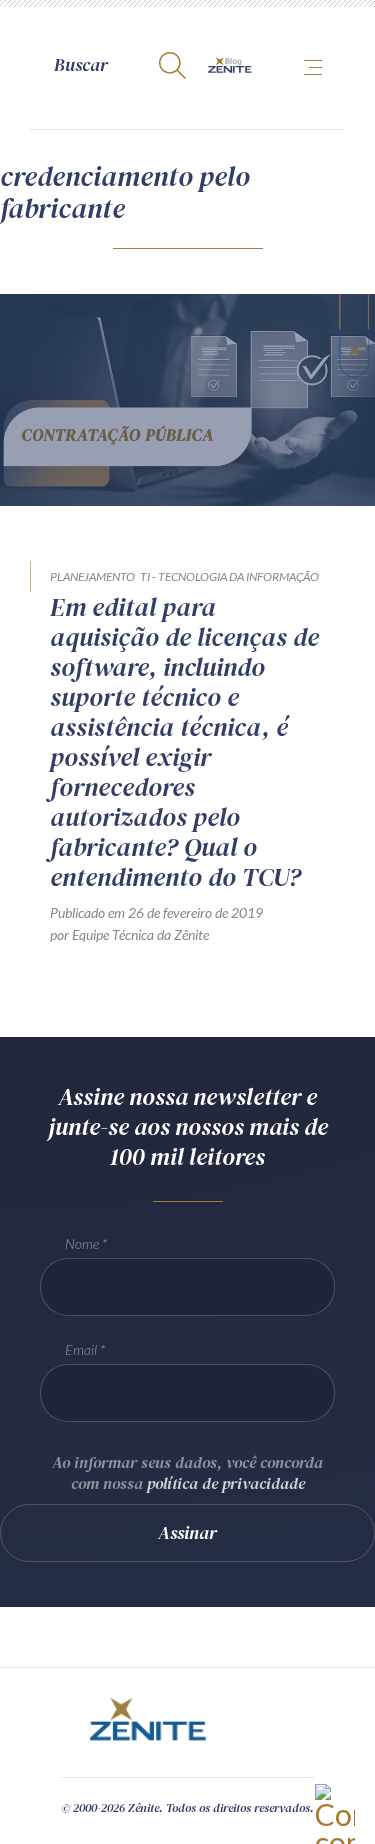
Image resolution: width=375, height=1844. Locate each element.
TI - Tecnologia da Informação (229, 576)
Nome (82, 1243)
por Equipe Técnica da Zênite (129, 934)
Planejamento (92, 576)
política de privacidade (226, 1483)
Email (81, 1349)
